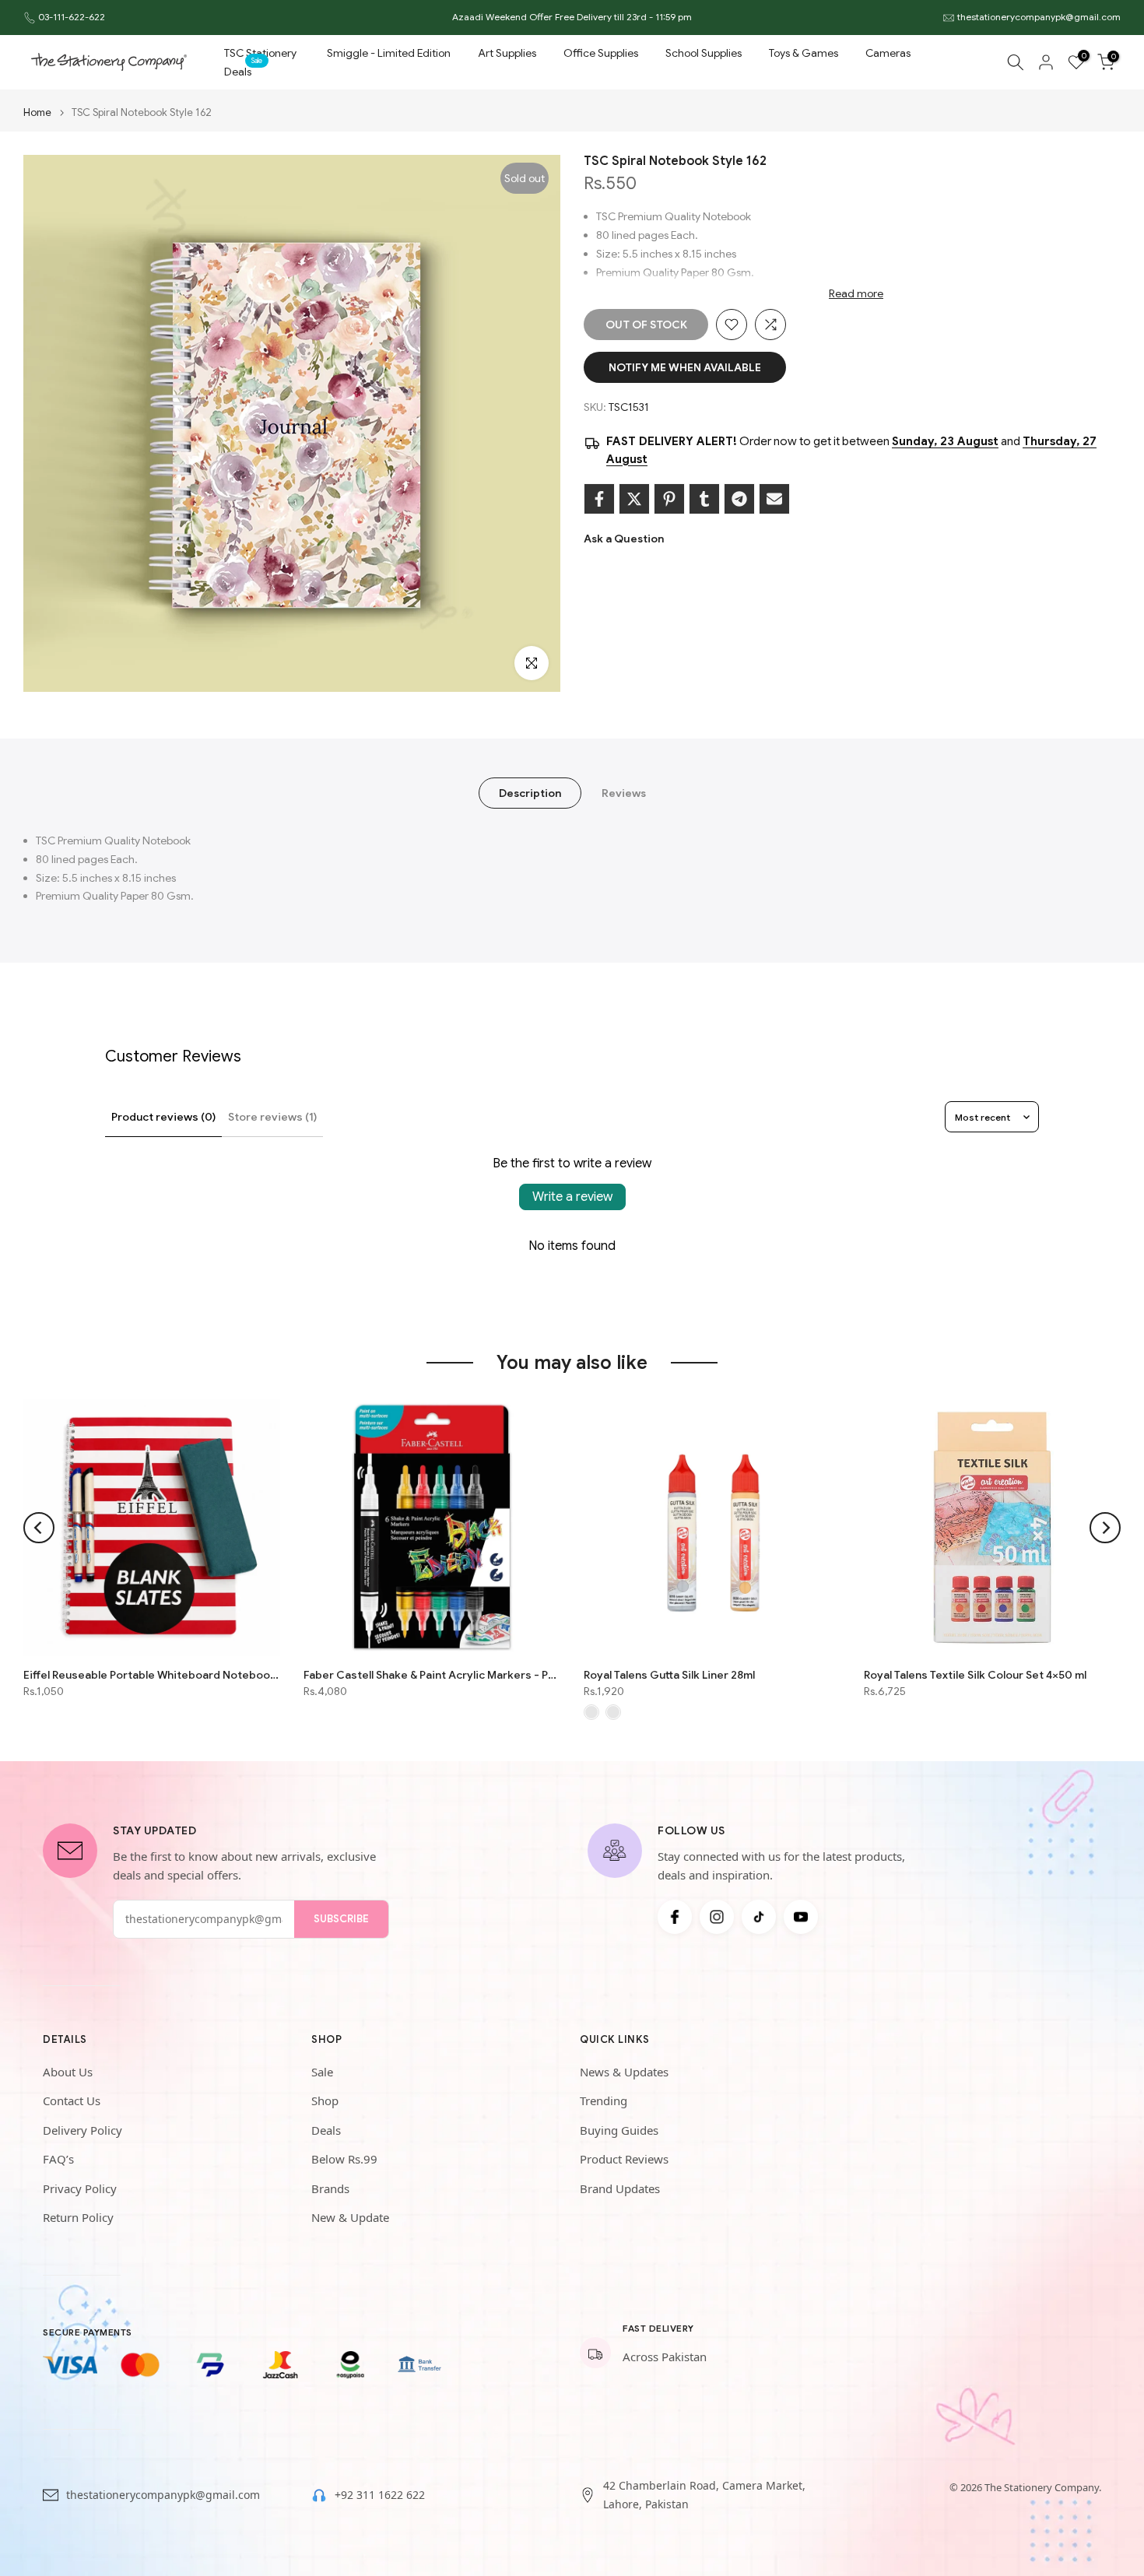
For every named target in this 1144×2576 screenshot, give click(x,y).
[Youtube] (801, 1917)
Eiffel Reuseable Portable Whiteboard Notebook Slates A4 (152, 1675)
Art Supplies (507, 53)
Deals (244, 70)
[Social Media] (675, 1917)
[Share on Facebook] (599, 499)
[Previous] (39, 1528)
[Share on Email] (774, 499)
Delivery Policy (82, 2130)
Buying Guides (619, 2130)
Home (37, 112)
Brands (330, 2188)
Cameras (888, 53)
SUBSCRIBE (341, 1919)
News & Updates (624, 2072)
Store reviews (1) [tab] (272, 1117)
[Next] (1105, 1528)
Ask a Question (624, 539)
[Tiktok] (759, 1917)
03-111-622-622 (72, 17)
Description (530, 793)
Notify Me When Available (685, 367)
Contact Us (72, 2100)
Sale (322, 2072)
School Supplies (704, 53)
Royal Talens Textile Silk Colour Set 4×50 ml (975, 1675)
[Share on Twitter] (634, 499)
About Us (68, 2072)
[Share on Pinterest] (669, 499)
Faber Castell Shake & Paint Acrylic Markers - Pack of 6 (432, 1675)
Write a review (572, 1197)
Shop (325, 2100)
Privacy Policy (80, 2188)
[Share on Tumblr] (704, 499)
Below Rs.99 (344, 2159)
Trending (604, 2100)
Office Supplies (601, 53)
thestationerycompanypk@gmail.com (1039, 17)
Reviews (624, 793)
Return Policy (78, 2217)
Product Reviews (624, 2159)
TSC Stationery (260, 53)
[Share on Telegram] (739, 499)
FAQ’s (58, 2159)
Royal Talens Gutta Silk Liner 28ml (669, 1675)
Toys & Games (804, 53)
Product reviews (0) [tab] (163, 1117)
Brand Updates (620, 2188)
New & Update (350, 2217)
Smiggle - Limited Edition (389, 53)
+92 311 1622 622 (380, 2495)
